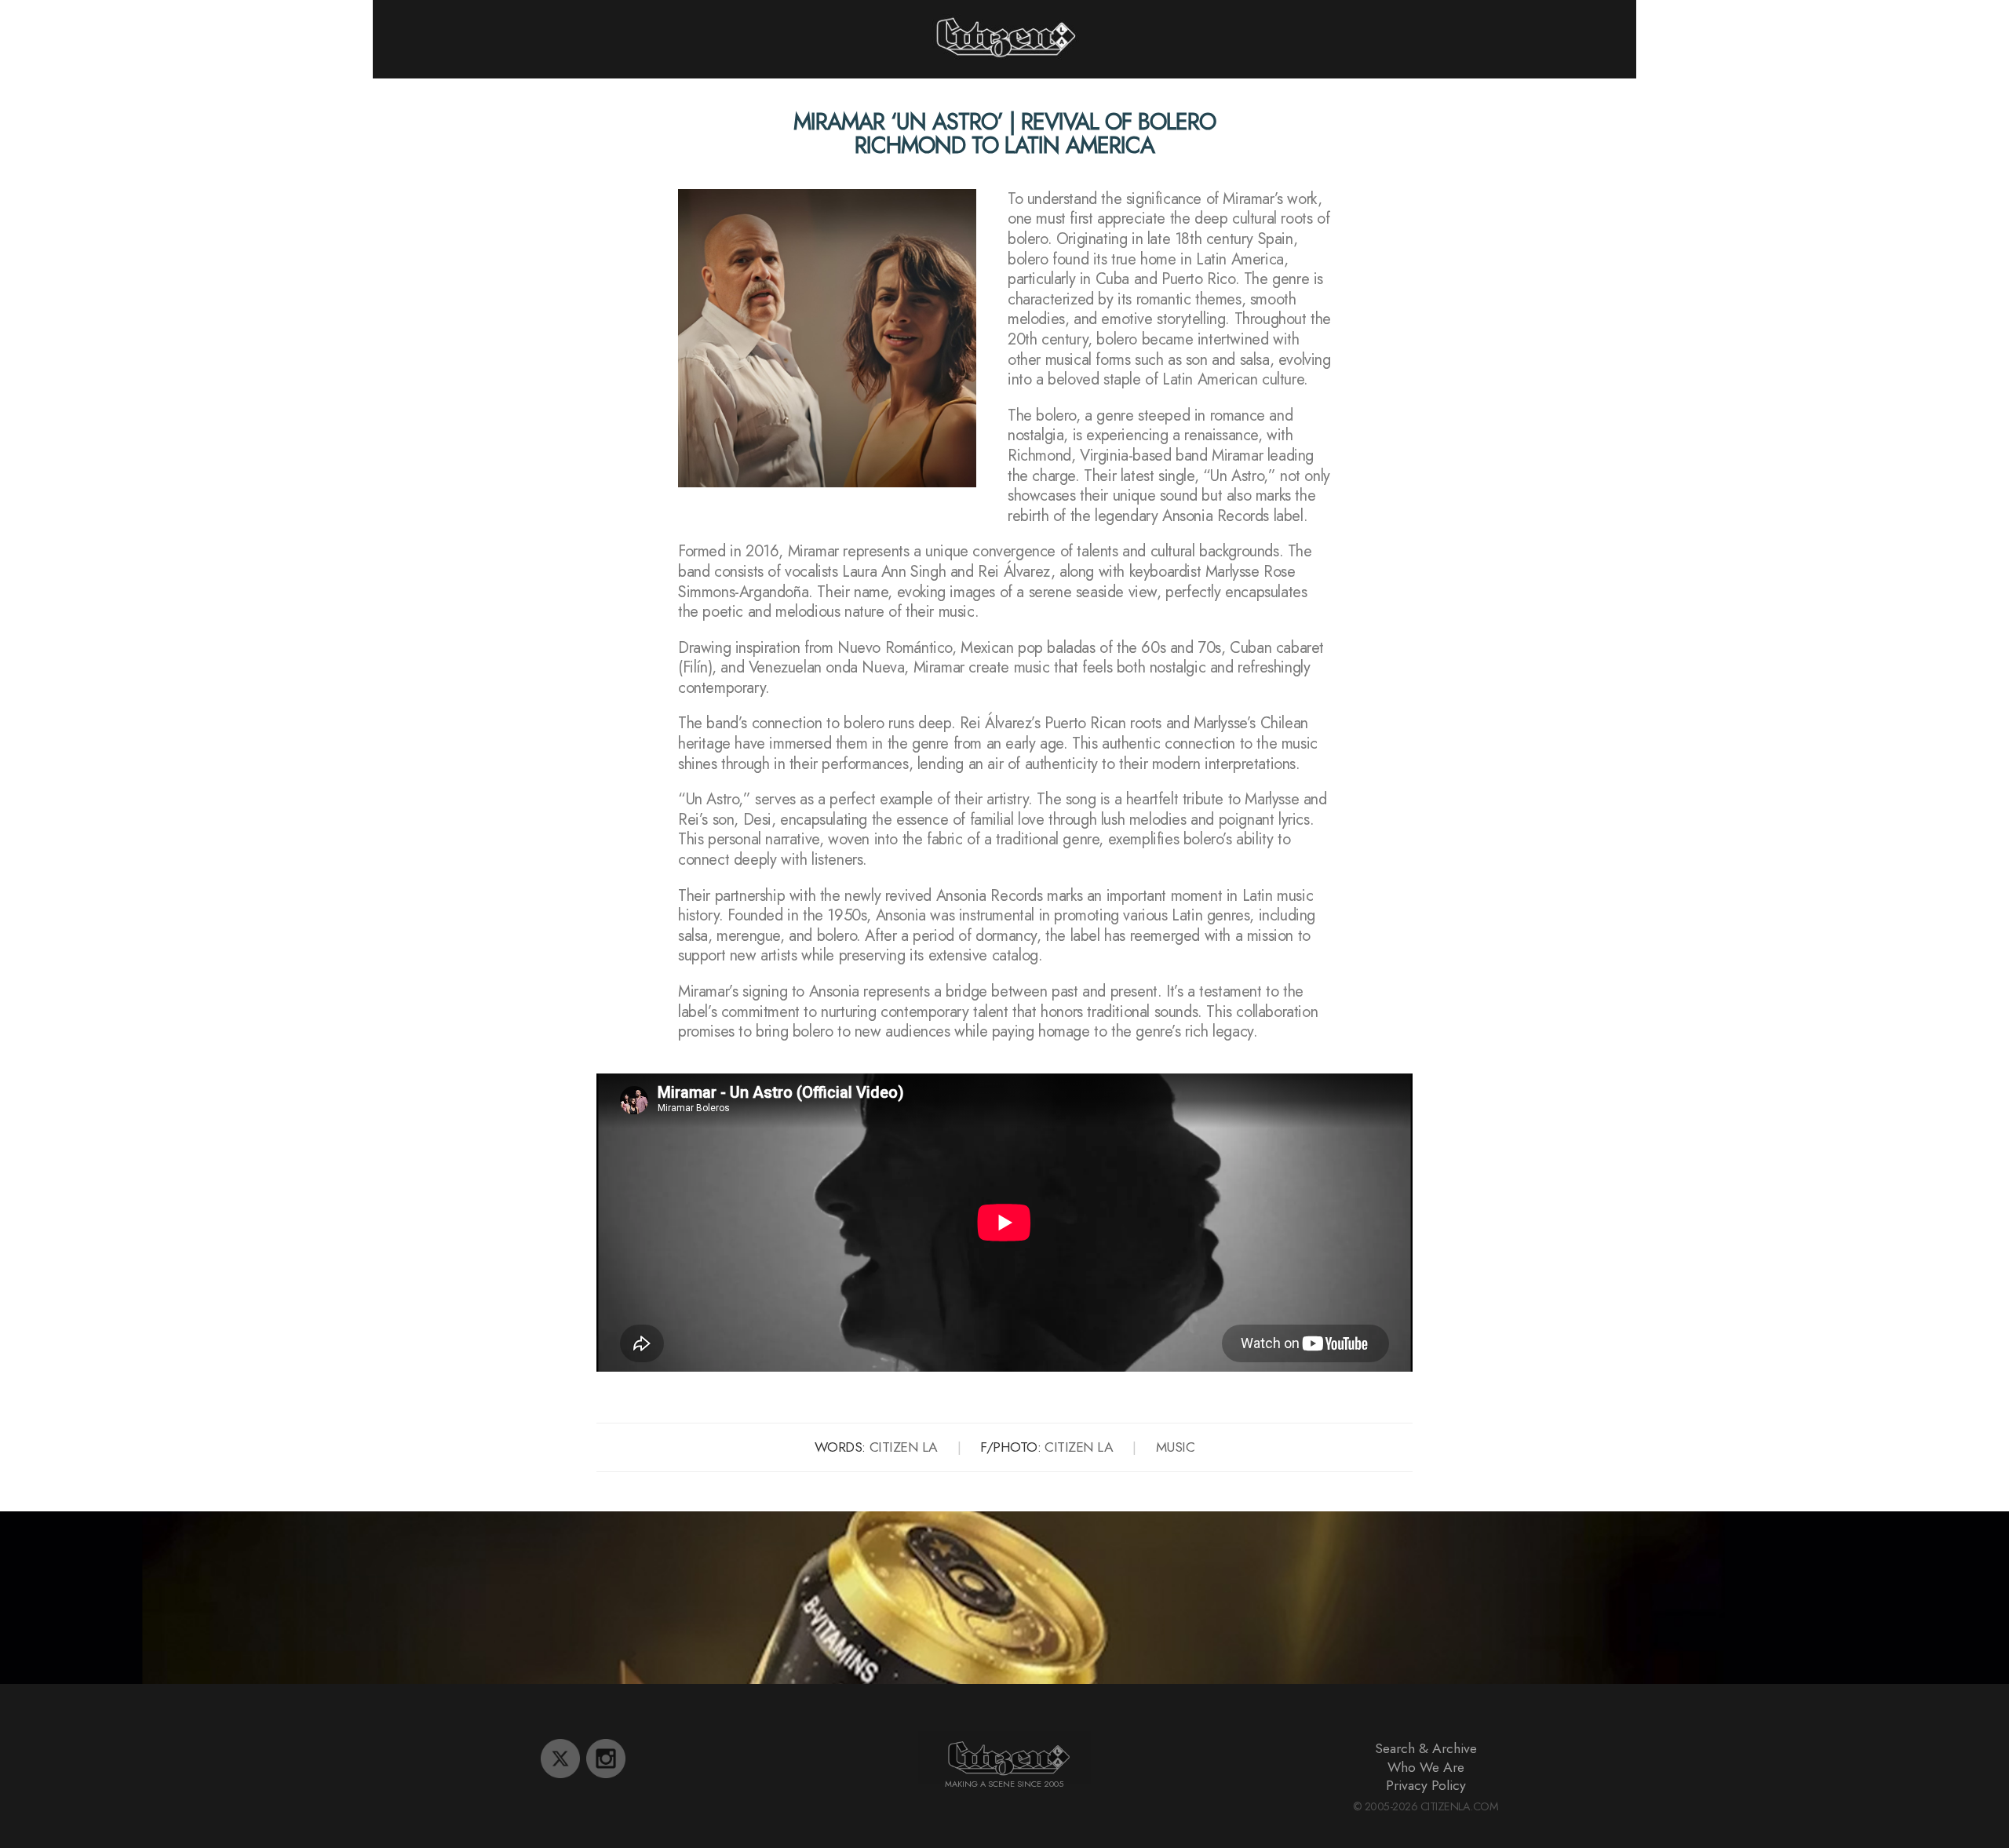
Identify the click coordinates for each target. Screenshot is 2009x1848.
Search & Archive (1426, 1748)
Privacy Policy (1426, 1785)
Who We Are (1426, 1767)
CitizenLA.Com (1460, 1806)
